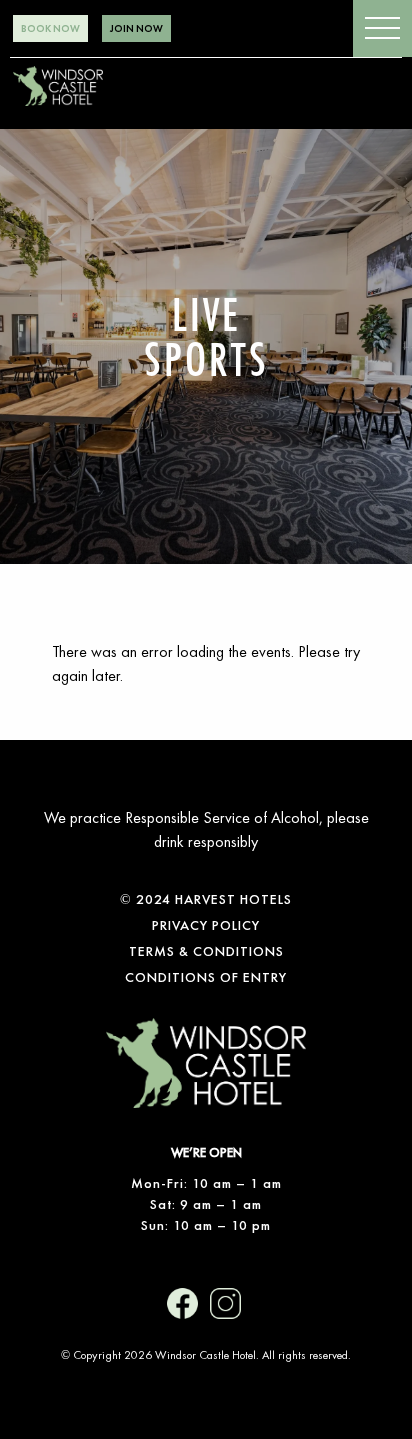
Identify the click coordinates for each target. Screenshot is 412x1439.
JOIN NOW (136, 28)
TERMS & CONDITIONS (206, 951)
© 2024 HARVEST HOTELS (206, 899)
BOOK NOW (50, 28)
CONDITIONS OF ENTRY (206, 977)
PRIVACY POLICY (206, 925)
